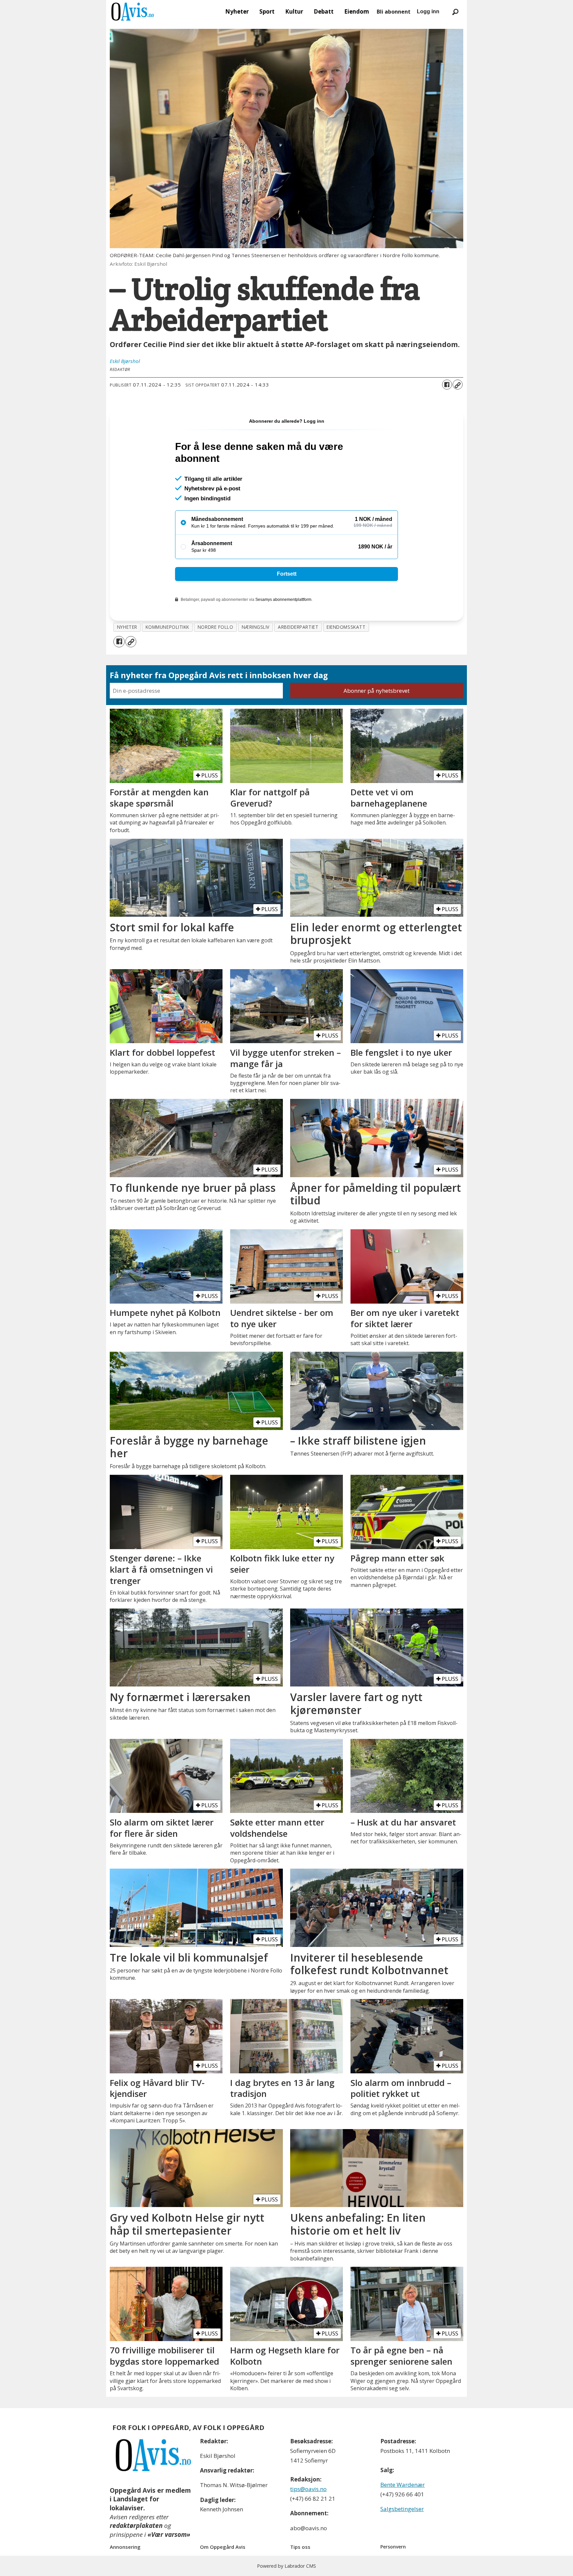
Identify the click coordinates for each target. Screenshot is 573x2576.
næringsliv (256, 627)
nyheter (127, 627)
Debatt (324, 11)
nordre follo (216, 627)
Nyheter (237, 11)
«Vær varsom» (169, 2535)
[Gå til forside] (133, 12)
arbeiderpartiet (298, 627)
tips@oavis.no (308, 2489)
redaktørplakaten (136, 2526)
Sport (267, 11)
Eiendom (357, 11)
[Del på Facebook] (447, 385)
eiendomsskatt (346, 627)
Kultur (294, 11)
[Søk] (455, 12)
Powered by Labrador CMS (286, 2566)
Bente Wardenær (403, 2485)
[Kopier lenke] (458, 385)
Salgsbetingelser (402, 2509)
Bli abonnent (394, 12)
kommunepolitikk (167, 627)
